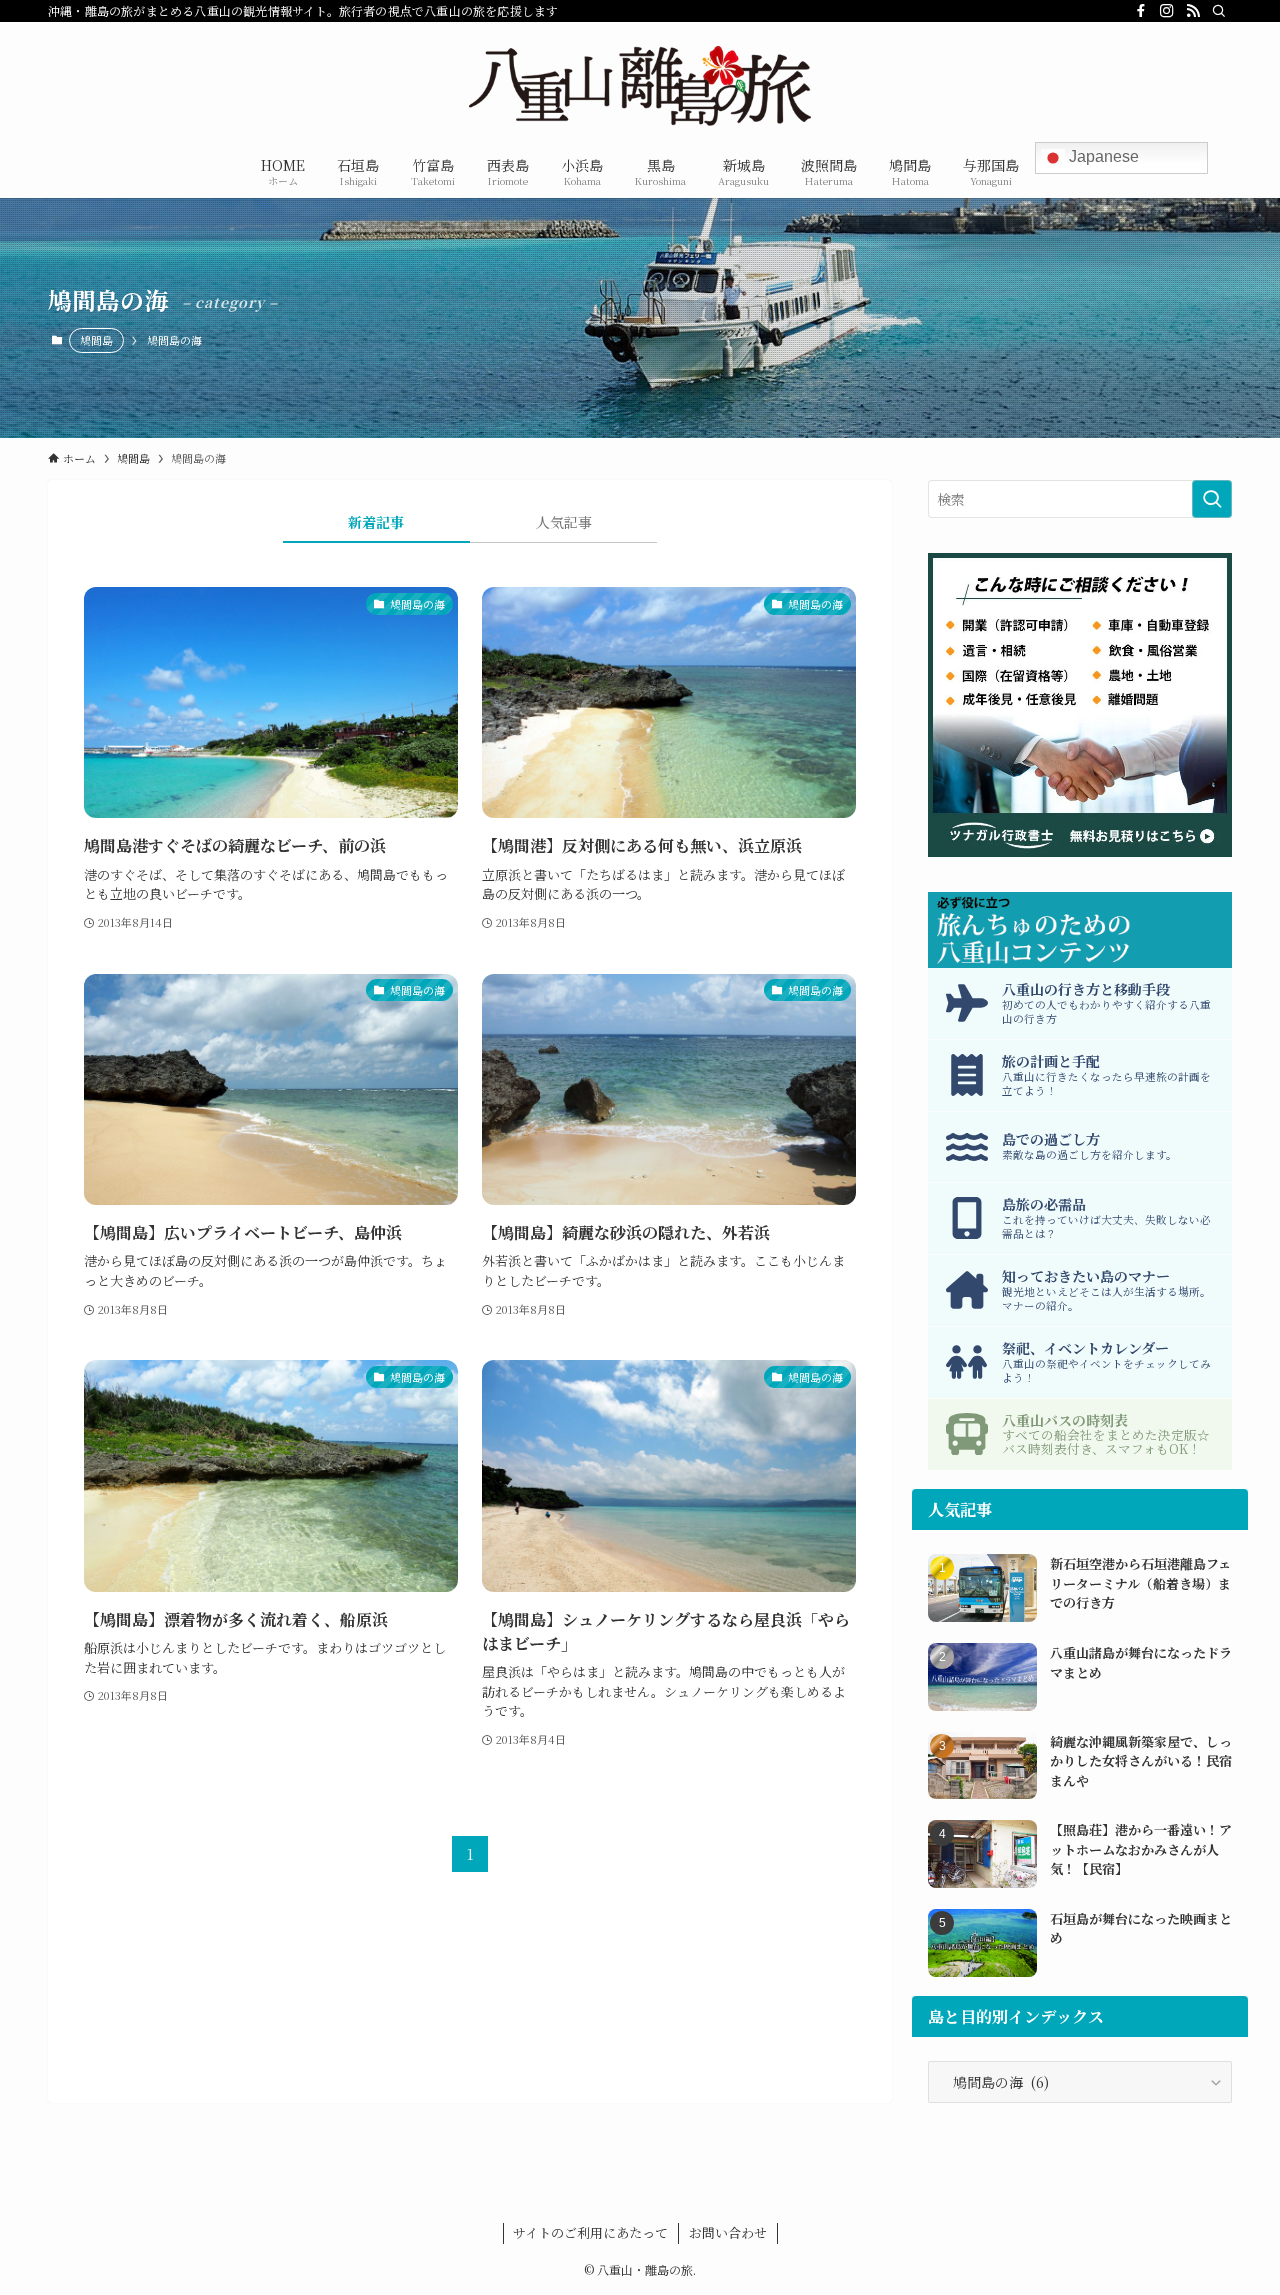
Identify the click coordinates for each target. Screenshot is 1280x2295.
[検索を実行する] (1212, 499)
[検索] (1219, 11)
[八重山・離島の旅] (640, 86)
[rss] (1193, 11)
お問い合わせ (728, 2232)
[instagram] (1167, 11)
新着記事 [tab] (376, 522)
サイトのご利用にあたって (590, 2232)
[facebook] (1141, 11)
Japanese (1102, 156)
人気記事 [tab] (564, 522)
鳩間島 (96, 340)
